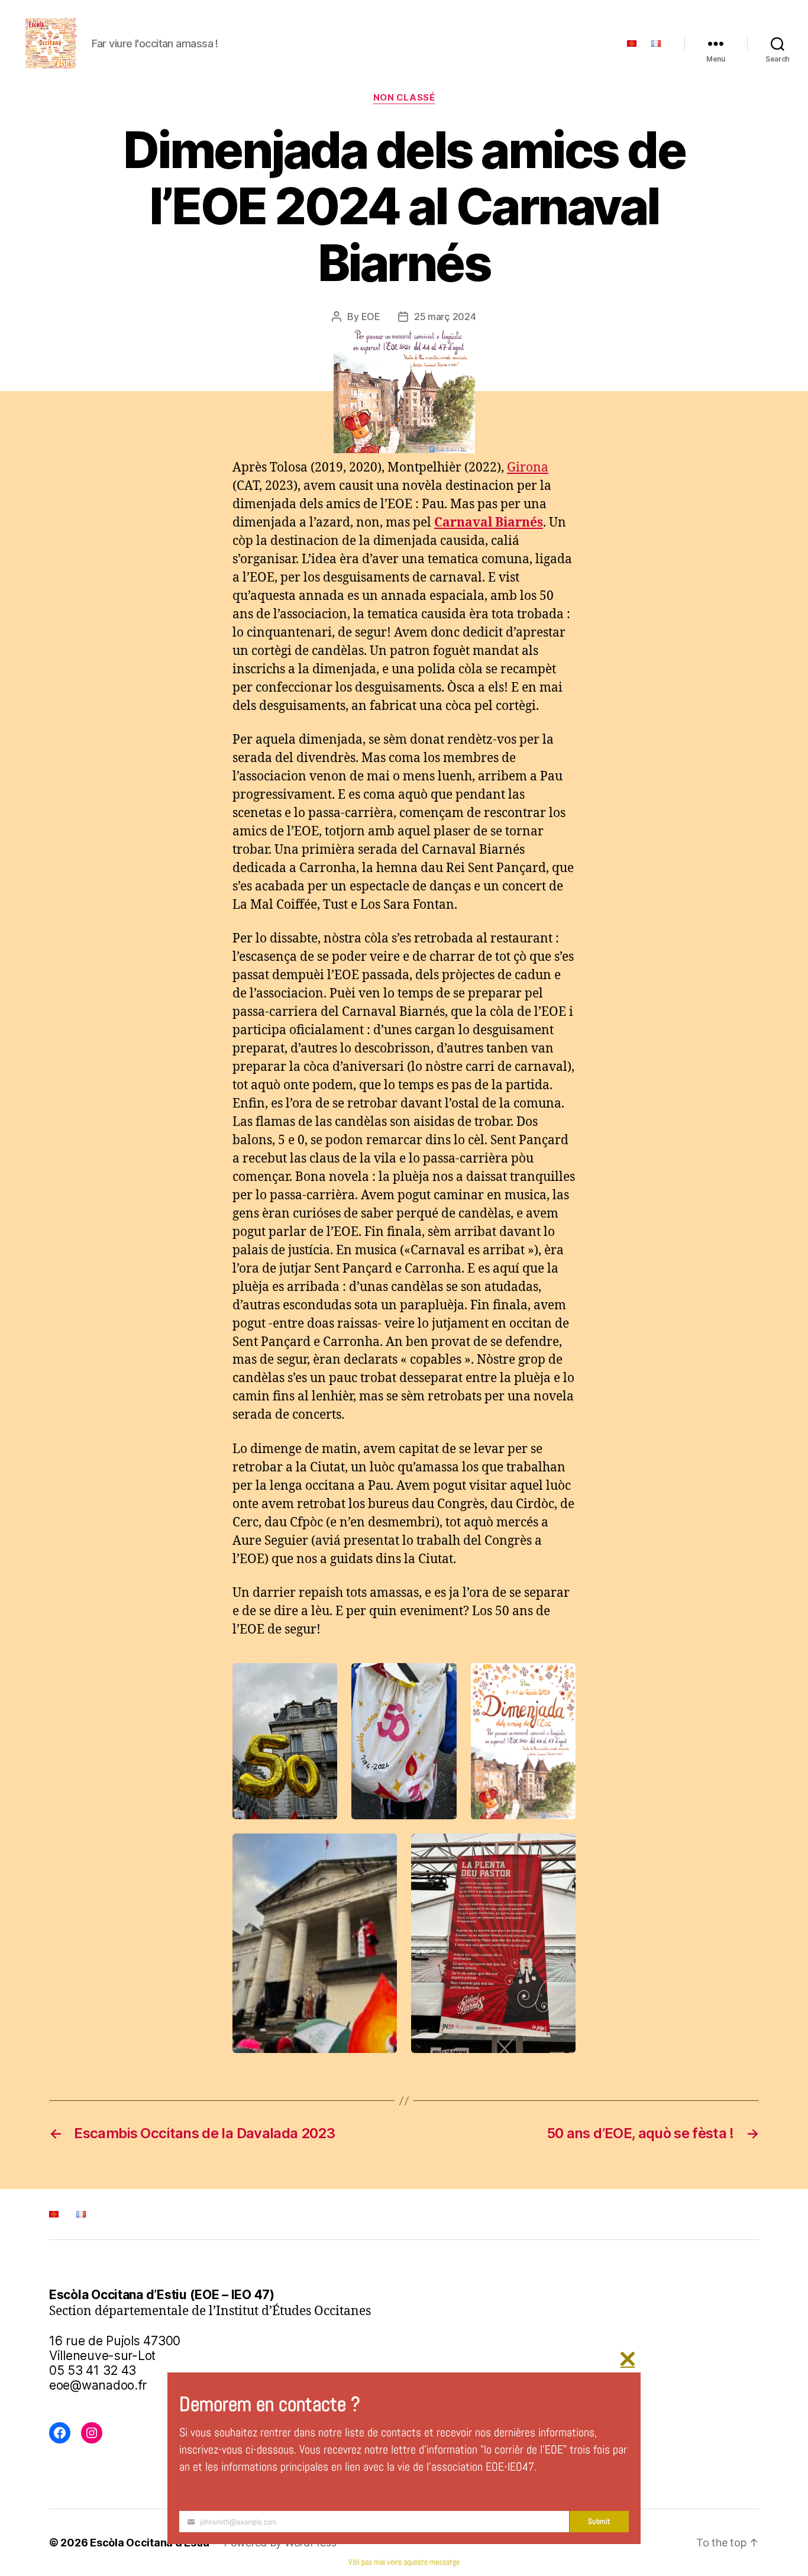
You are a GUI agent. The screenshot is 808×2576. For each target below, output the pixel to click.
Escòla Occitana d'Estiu (150, 2543)
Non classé (404, 98)
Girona (528, 468)
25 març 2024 (445, 317)
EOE (371, 317)
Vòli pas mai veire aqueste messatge (404, 2562)
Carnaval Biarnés (489, 523)
